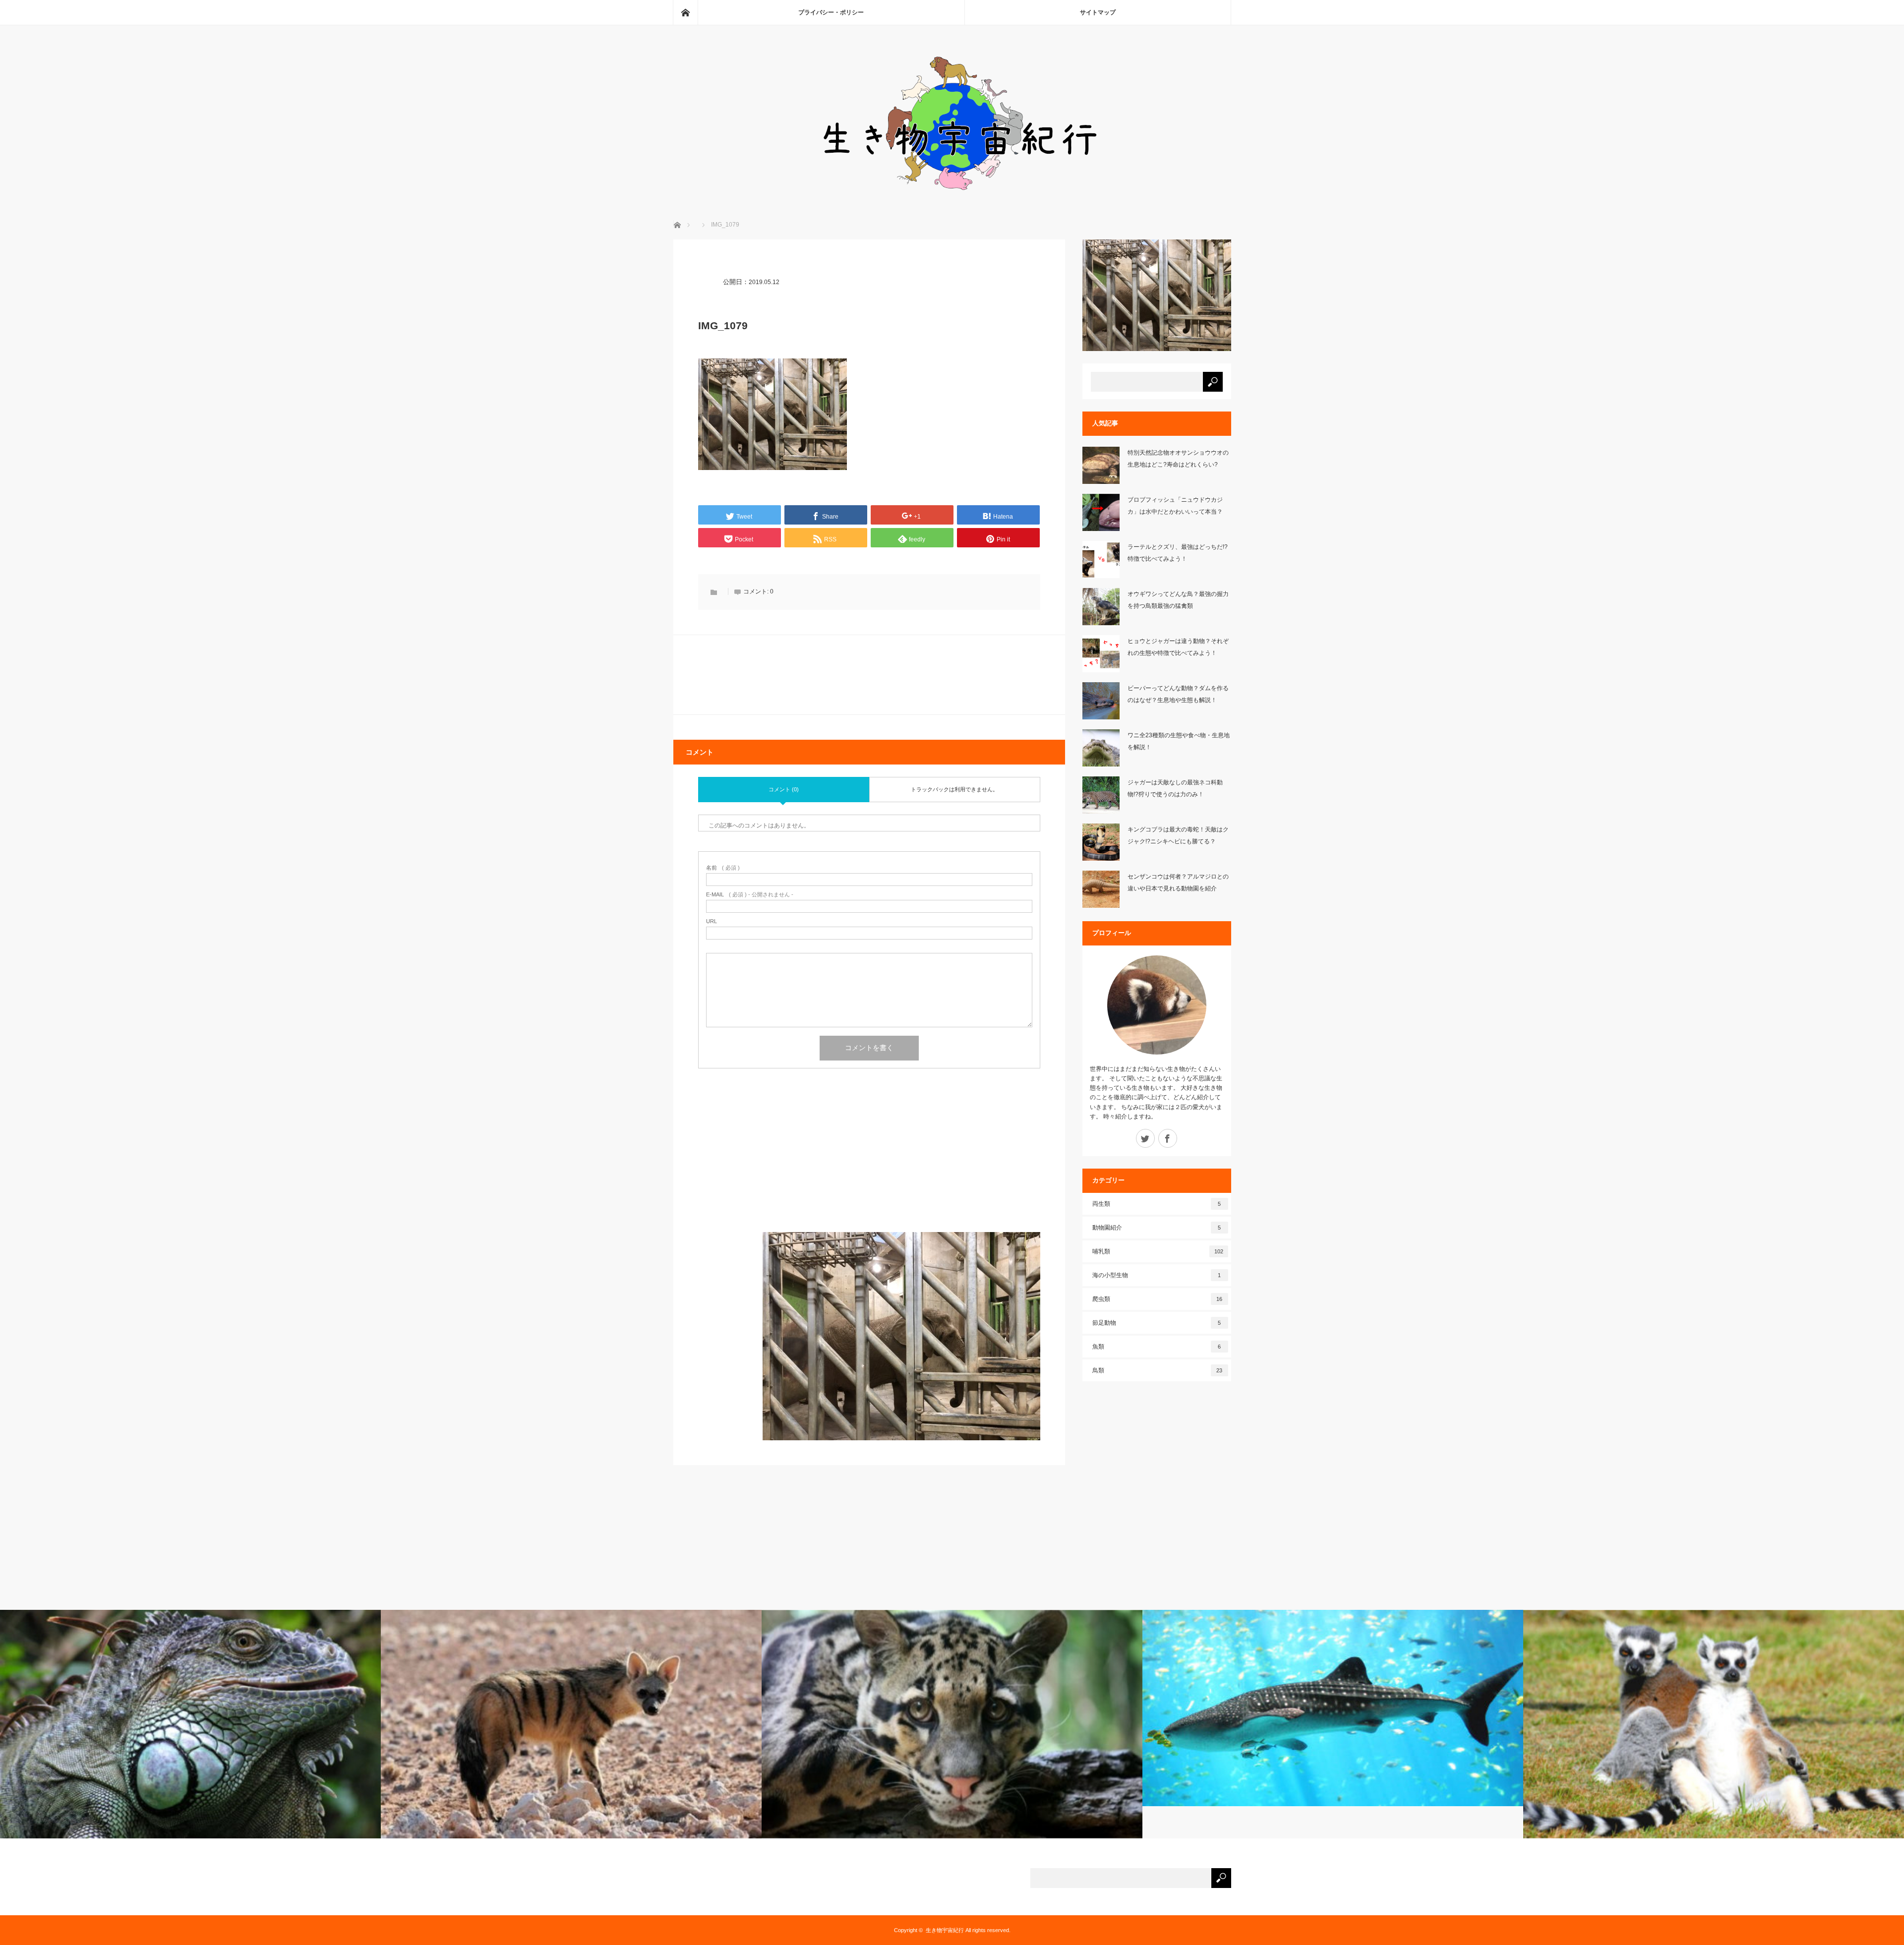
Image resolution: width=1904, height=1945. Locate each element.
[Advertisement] (869, 1163)
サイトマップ (1098, 12)
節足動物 (1157, 1323)
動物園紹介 (1157, 1228)
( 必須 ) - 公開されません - (750, 895)
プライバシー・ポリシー (831, 12)
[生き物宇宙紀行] (952, 194)
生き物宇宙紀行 (945, 1930)
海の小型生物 (1157, 1275)
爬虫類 (1158, 1299)
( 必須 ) (723, 868)
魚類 (1157, 1347)
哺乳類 (1158, 1251)
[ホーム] (685, 12)
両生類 (1157, 1204)
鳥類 (1158, 1370)
